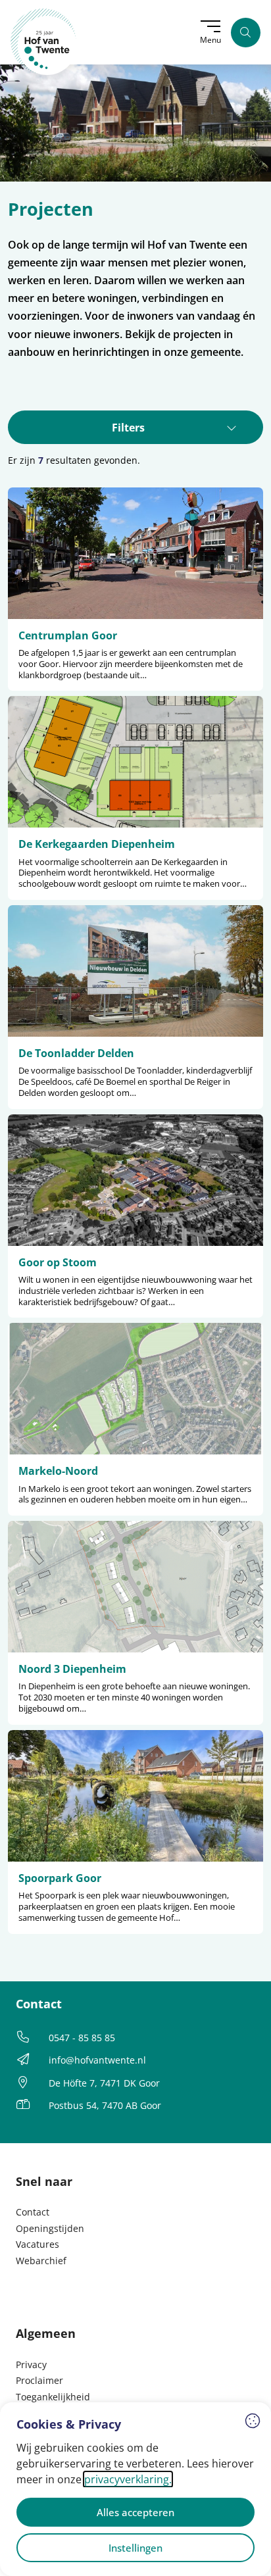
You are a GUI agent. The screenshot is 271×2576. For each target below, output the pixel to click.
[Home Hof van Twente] (44, 42)
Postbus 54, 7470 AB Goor (105, 2105)
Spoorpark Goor (60, 1878)
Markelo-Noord (58, 1471)
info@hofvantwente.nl (97, 2060)
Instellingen (135, 2548)
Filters (128, 428)
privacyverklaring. (128, 2479)
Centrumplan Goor (68, 635)
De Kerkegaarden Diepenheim (97, 844)
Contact (33, 2212)
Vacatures (37, 2244)
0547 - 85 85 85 (82, 2038)
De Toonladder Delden (76, 1053)
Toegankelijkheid (53, 2397)
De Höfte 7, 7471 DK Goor (104, 2083)
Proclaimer (39, 2380)
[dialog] (135, 2489)
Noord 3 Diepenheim (72, 1669)
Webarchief (41, 2261)
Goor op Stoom (58, 1262)
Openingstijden (50, 2228)
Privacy (31, 2365)
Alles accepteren (135, 2512)
